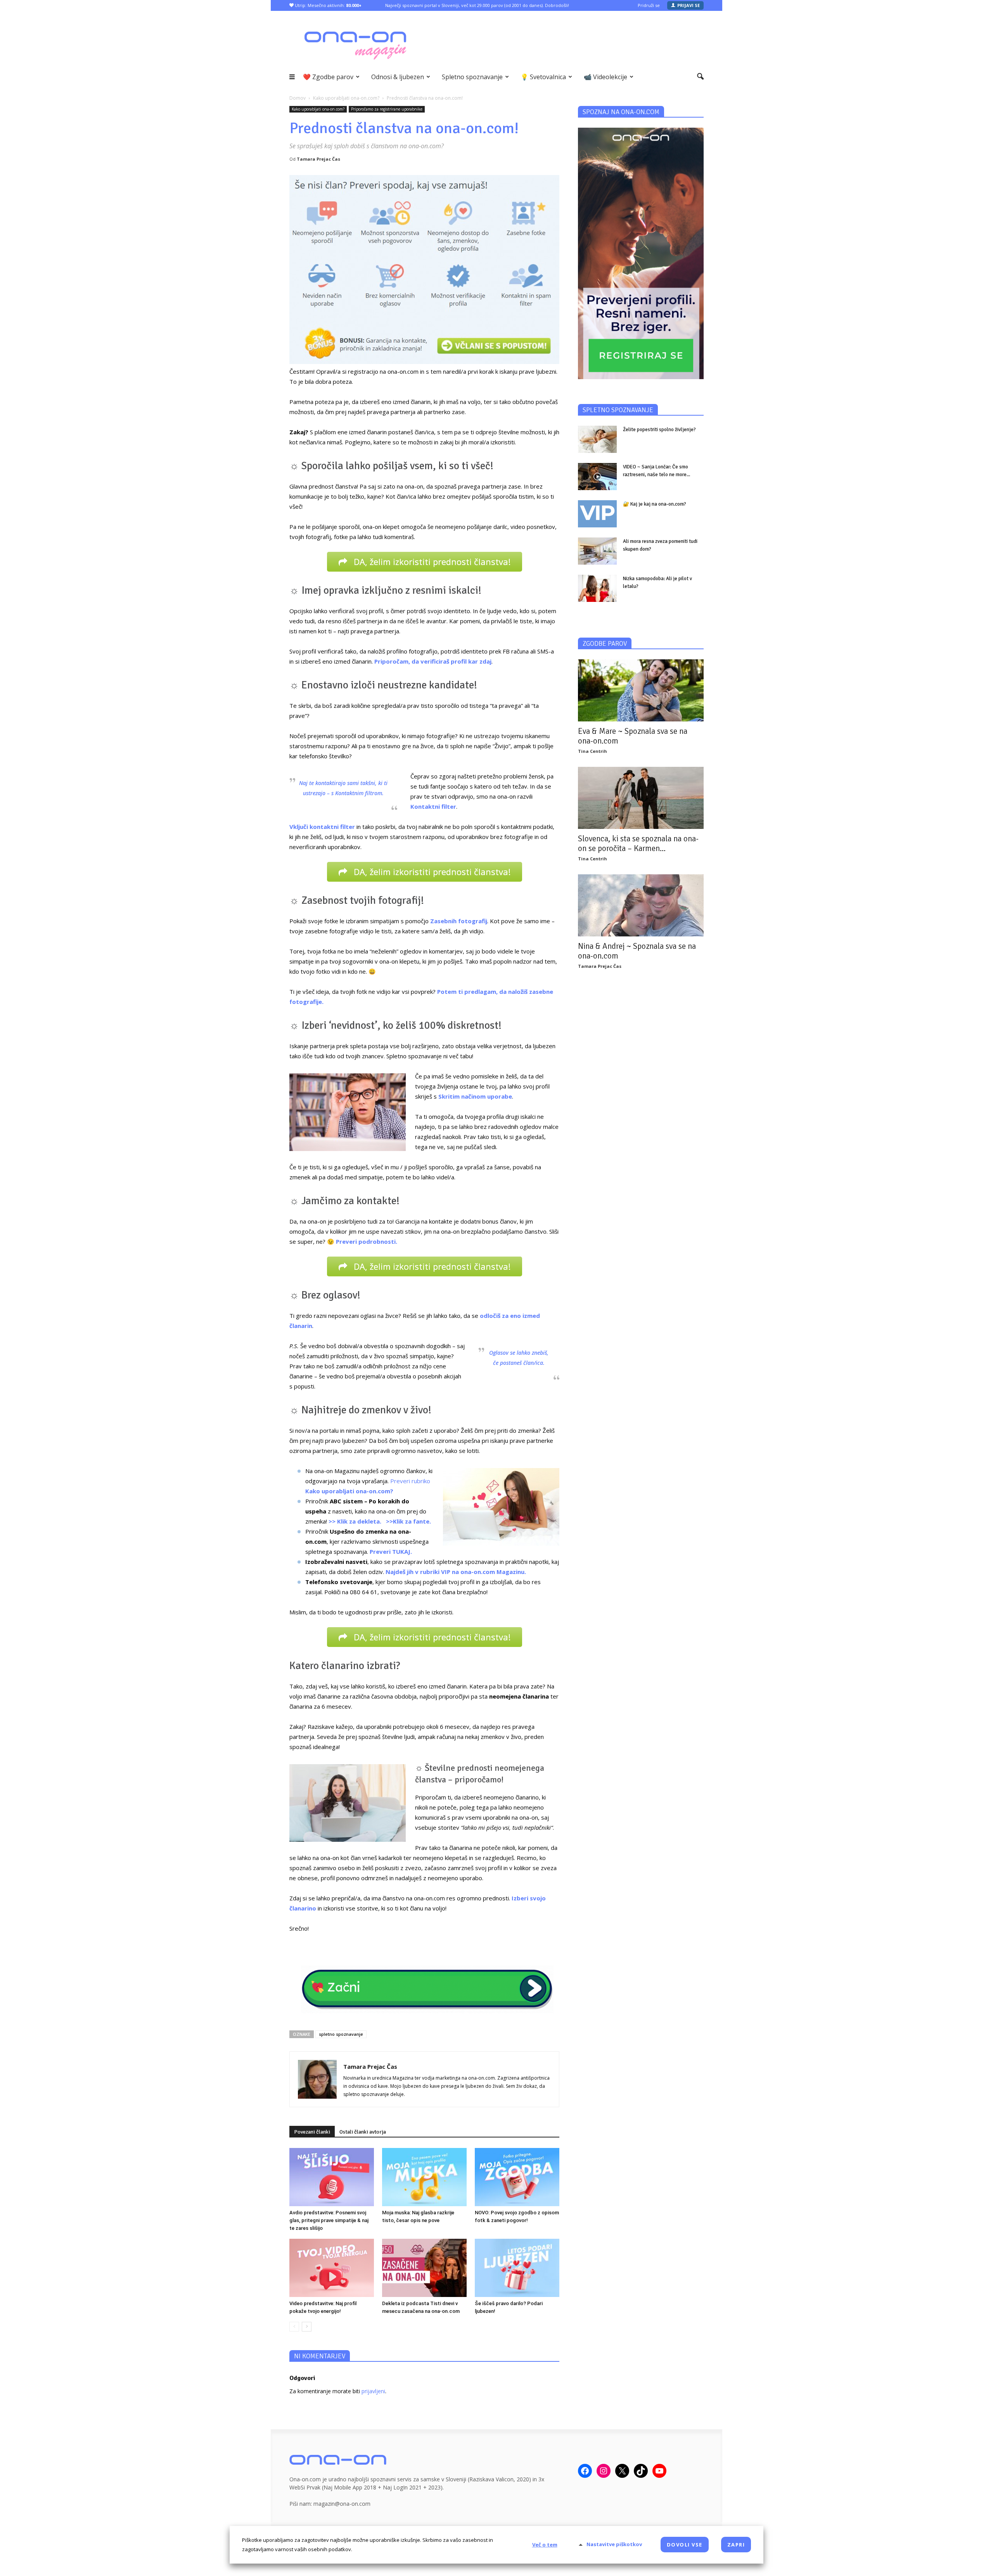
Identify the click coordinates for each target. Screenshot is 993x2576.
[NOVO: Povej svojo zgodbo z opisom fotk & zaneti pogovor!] (517, 2177)
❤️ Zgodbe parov (328, 77)
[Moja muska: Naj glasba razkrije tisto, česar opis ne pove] (424, 2177)
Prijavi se (689, 5)
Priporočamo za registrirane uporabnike (387, 109)
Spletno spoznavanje (472, 77)
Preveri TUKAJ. (391, 1551)
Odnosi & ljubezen (398, 77)
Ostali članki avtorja (363, 2132)
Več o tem (545, 2545)
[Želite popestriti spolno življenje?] (597, 439)
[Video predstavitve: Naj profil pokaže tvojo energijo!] (332, 2268)
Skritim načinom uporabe (475, 1096)
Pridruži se (649, 5)
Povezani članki (312, 2132)
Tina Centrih (593, 751)
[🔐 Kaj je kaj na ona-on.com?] (597, 514)
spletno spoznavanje (341, 2034)
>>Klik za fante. (408, 1521)
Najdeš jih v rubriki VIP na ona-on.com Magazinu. (456, 1572)
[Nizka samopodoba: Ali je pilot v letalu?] (597, 588)
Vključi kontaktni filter (322, 827)
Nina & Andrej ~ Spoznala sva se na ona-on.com (637, 951)
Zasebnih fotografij (459, 921)
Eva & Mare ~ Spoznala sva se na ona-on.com (633, 736)
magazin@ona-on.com (342, 2504)
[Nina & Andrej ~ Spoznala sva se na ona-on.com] (641, 905)
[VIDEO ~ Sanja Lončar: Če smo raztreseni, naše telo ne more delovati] (597, 477)
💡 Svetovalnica (543, 77)
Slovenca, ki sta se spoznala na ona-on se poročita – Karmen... (638, 843)
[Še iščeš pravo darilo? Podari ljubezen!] (517, 2268)
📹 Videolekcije (605, 77)
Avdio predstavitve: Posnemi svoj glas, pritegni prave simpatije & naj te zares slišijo (329, 2220)
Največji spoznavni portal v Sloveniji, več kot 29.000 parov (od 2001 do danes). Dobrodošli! (477, 5)
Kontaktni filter (433, 806)
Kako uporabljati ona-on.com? (318, 109)
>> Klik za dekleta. (355, 1521)
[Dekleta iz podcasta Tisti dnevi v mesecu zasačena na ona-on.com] (424, 2268)
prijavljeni (373, 2391)
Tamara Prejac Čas (318, 159)
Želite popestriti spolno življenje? (659, 430)
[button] (700, 77)
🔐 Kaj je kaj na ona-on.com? (655, 504)
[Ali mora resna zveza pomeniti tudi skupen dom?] (597, 551)
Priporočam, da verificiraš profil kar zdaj (433, 661)
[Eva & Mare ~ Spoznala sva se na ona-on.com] (641, 690)
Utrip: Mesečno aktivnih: (328, 5)
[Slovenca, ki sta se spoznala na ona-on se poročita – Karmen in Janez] (641, 798)
